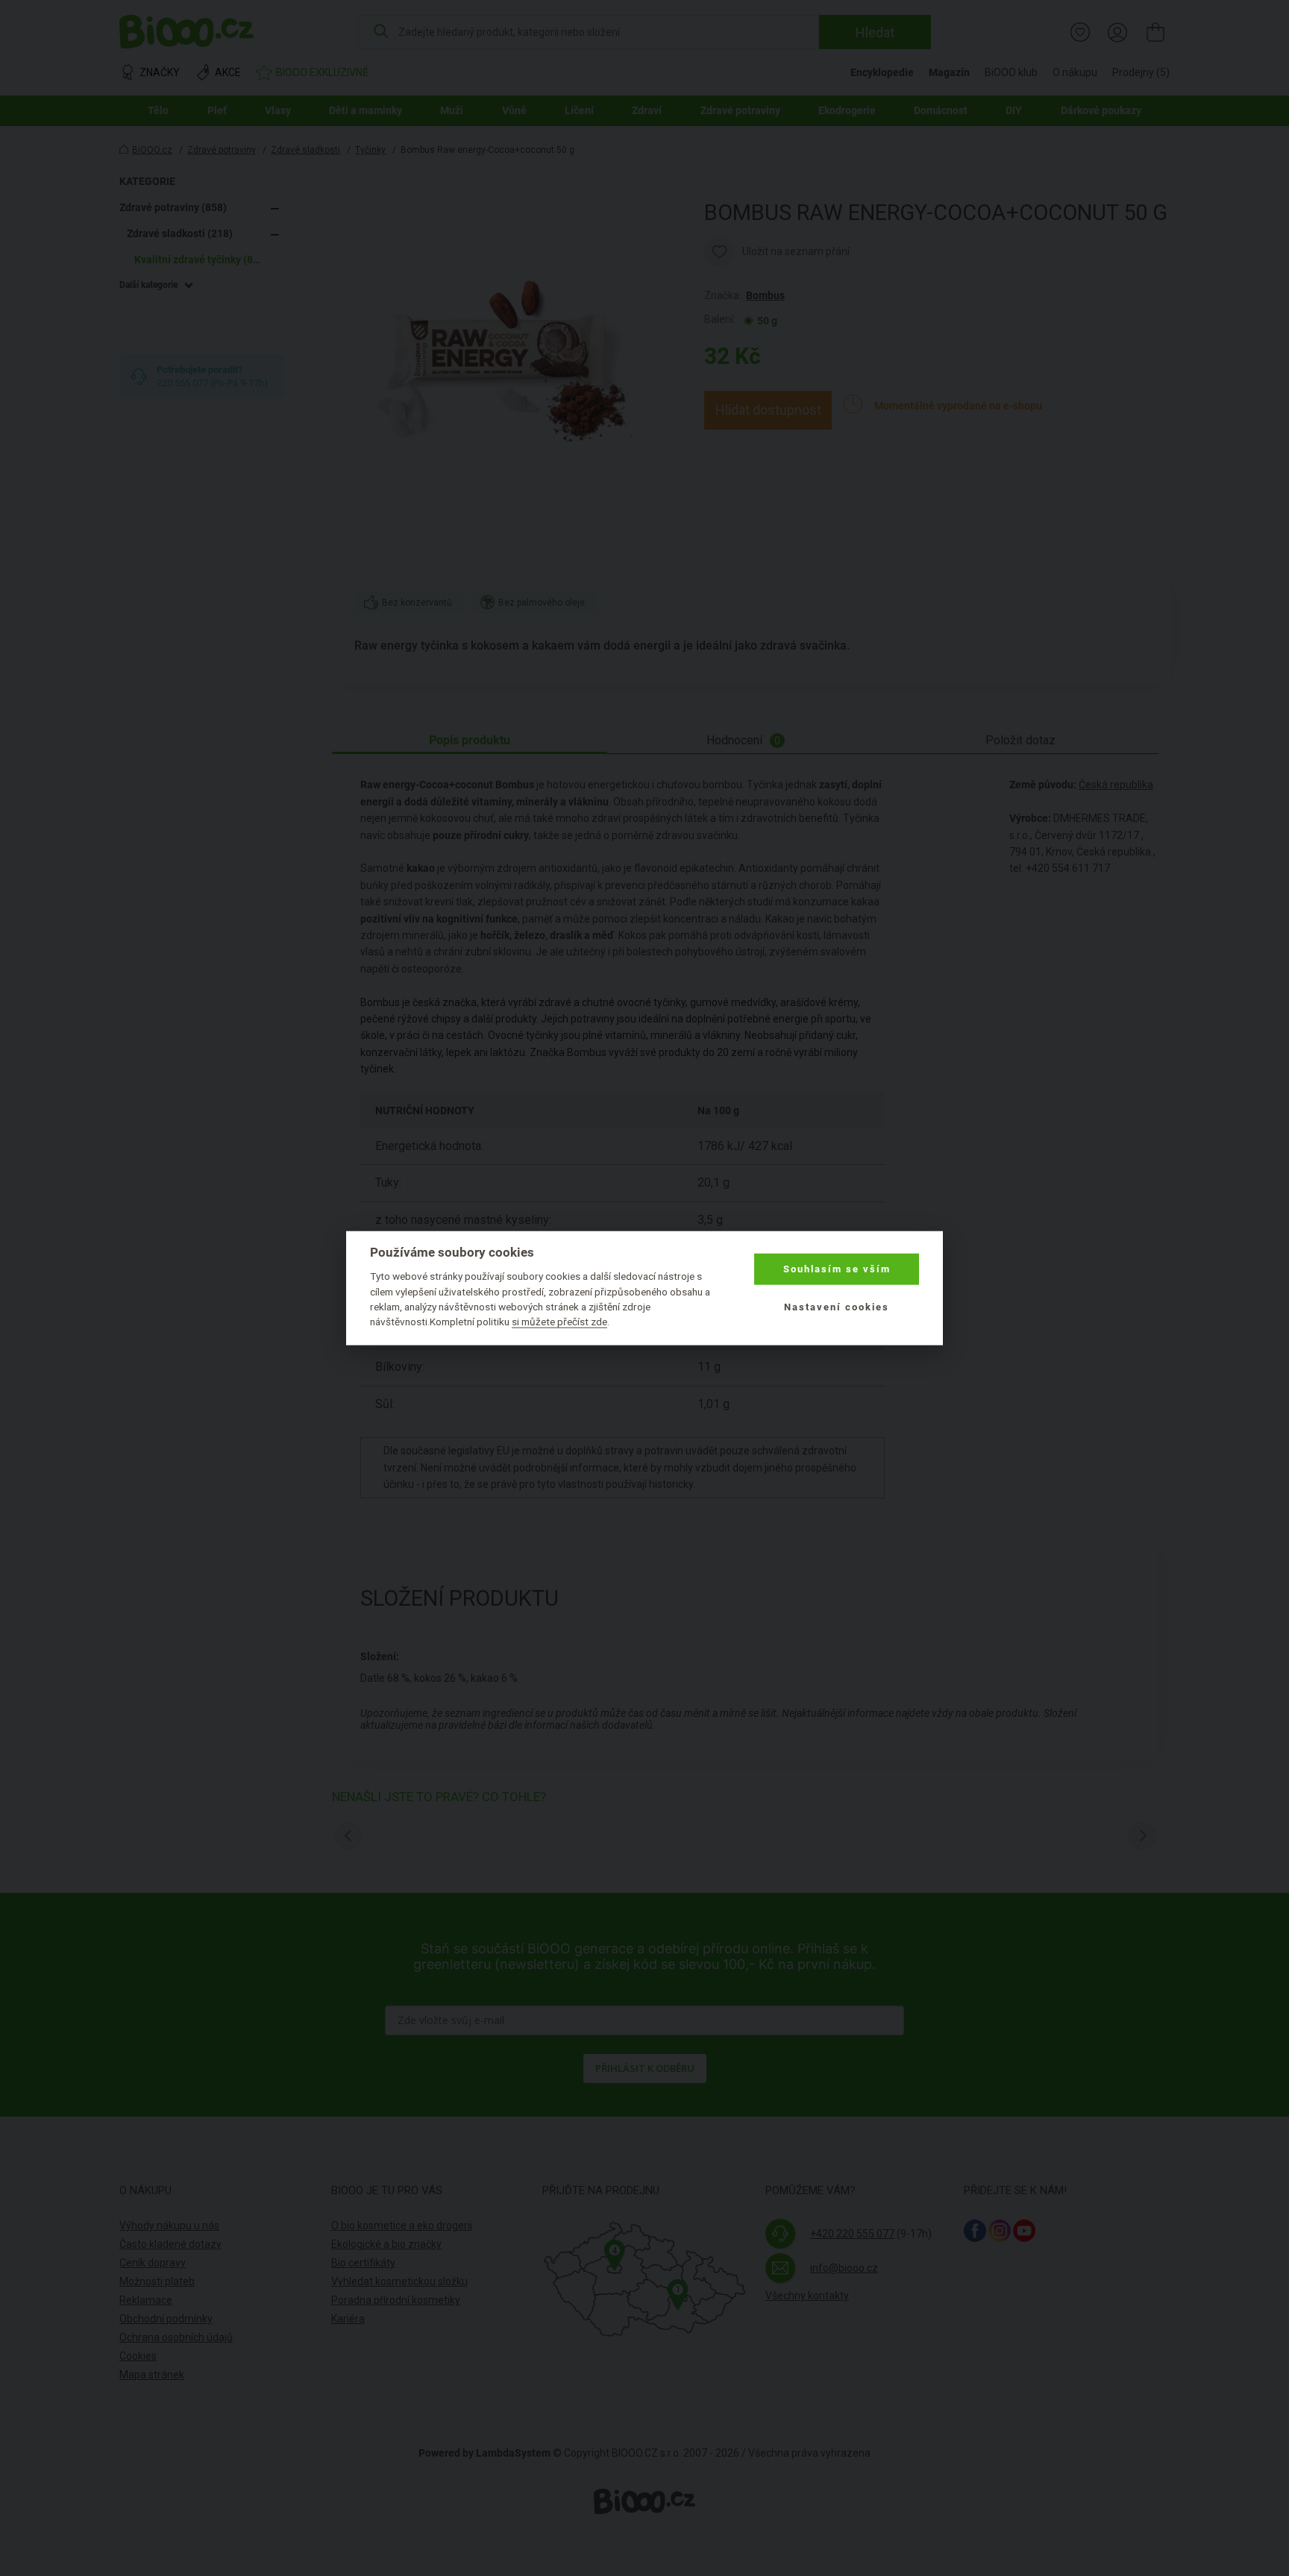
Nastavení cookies (837, 1306)
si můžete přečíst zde (559, 1322)
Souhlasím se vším (837, 1269)
